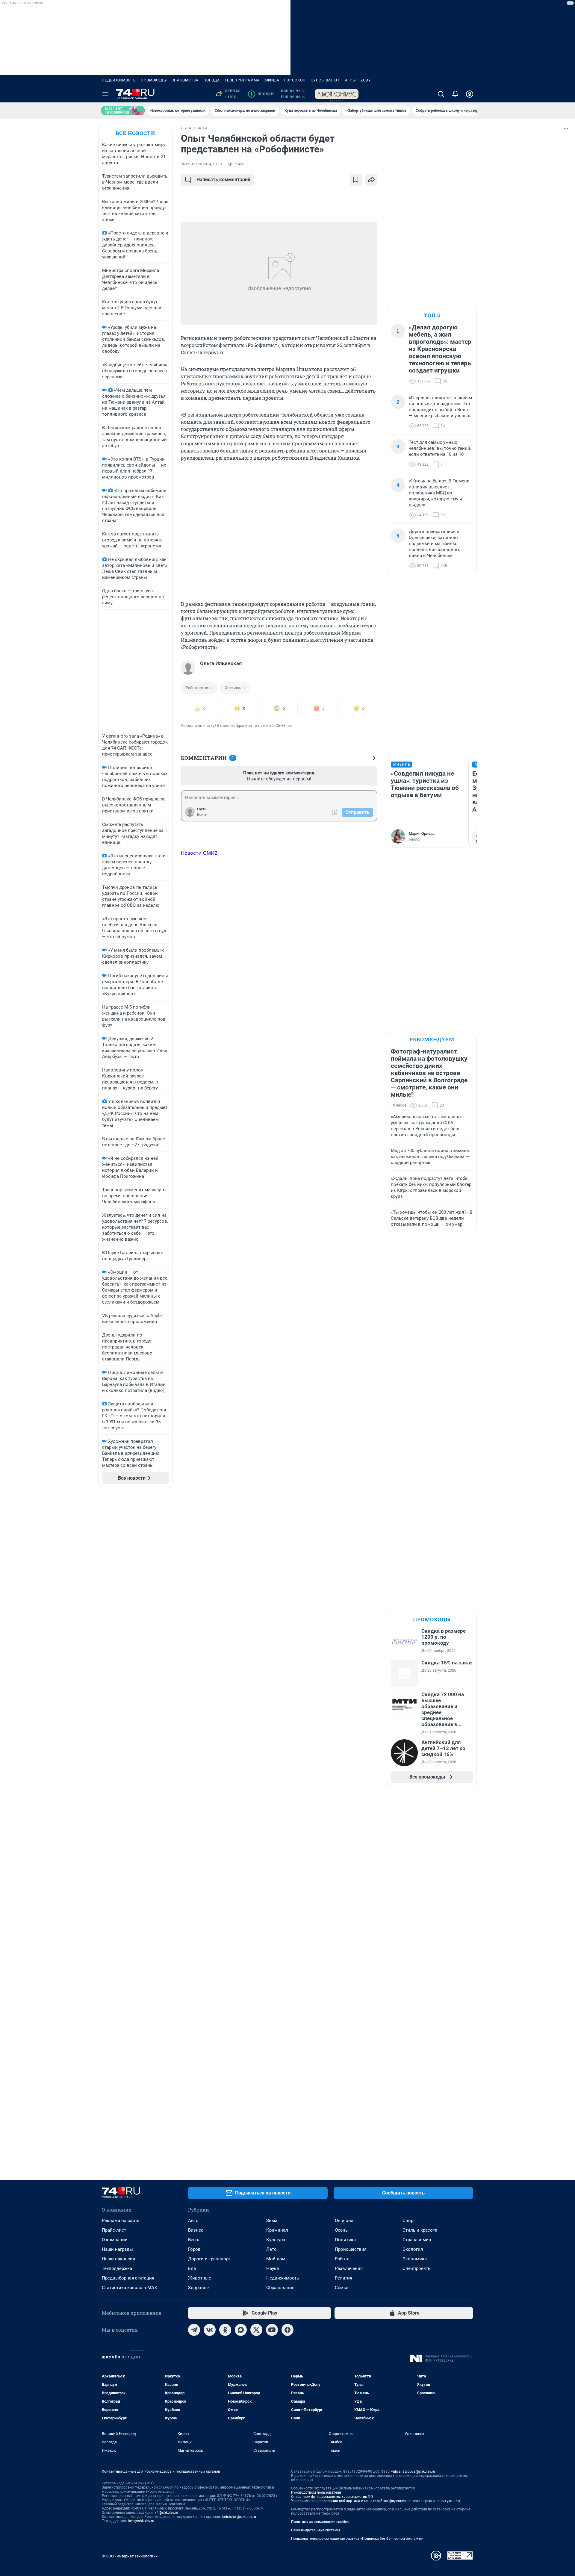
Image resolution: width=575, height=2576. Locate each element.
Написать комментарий (223, 180)
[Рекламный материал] (337, 94)
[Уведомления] (455, 94)
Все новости (135, 133)
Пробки (262, 94)
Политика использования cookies (320, 2522)
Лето (271, 2249)
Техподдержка (117, 2268)
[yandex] (287, 2330)
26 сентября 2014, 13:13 (201, 164)
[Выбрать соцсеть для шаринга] (371, 180)
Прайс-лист (114, 2230)
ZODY (366, 80)
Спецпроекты (417, 2268)
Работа (342, 2259)
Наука (273, 2268)
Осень (341, 2230)
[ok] (225, 2330)
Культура (276, 2240)
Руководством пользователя (316, 2492)
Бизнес (196, 2230)
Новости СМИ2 (199, 853)
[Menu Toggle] (105, 94)
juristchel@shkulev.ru (239, 2517)
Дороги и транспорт (209, 2259)
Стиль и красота (420, 2230)
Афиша (272, 80)
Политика (345, 2240)
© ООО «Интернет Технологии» (130, 2556)
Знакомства (185, 80)
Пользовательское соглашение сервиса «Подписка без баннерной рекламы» (357, 2539)
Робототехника (199, 688)
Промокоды (154, 80)
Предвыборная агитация (128, 2278)
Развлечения (349, 2268)
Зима (272, 2221)
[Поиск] (441, 94)
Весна (194, 2240)
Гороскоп (295, 80)
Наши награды (117, 2249)
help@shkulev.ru (141, 2521)
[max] (241, 2330)
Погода (212, 80)
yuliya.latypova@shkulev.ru (413, 2471)
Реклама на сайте (121, 2221)
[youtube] (272, 2330)
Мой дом (276, 2259)
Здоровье (198, 2288)
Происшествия (351, 2249)
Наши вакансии (119, 2259)
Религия (344, 2278)
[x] (256, 2330)
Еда (192, 2268)
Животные (200, 2278)
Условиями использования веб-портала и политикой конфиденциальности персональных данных (376, 2501)
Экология (413, 2249)
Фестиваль (235, 688)
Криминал (277, 2230)
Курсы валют (325, 80)
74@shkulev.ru (166, 2513)
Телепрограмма (242, 80)
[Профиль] (470, 94)
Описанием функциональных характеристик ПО (332, 2497)
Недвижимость (119, 80)
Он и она (344, 2221)
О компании (115, 2240)
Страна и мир (417, 2240)
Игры (350, 80)
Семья (342, 2288)
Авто (193, 2221)
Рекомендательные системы (316, 2530)
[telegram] (194, 2330)
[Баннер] (123, 111)
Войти (202, 815)
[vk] (210, 2330)
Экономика (415, 2259)
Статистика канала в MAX (129, 2288)
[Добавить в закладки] (356, 180)
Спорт (409, 2221)
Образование (280, 2288)
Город (194, 2249)
